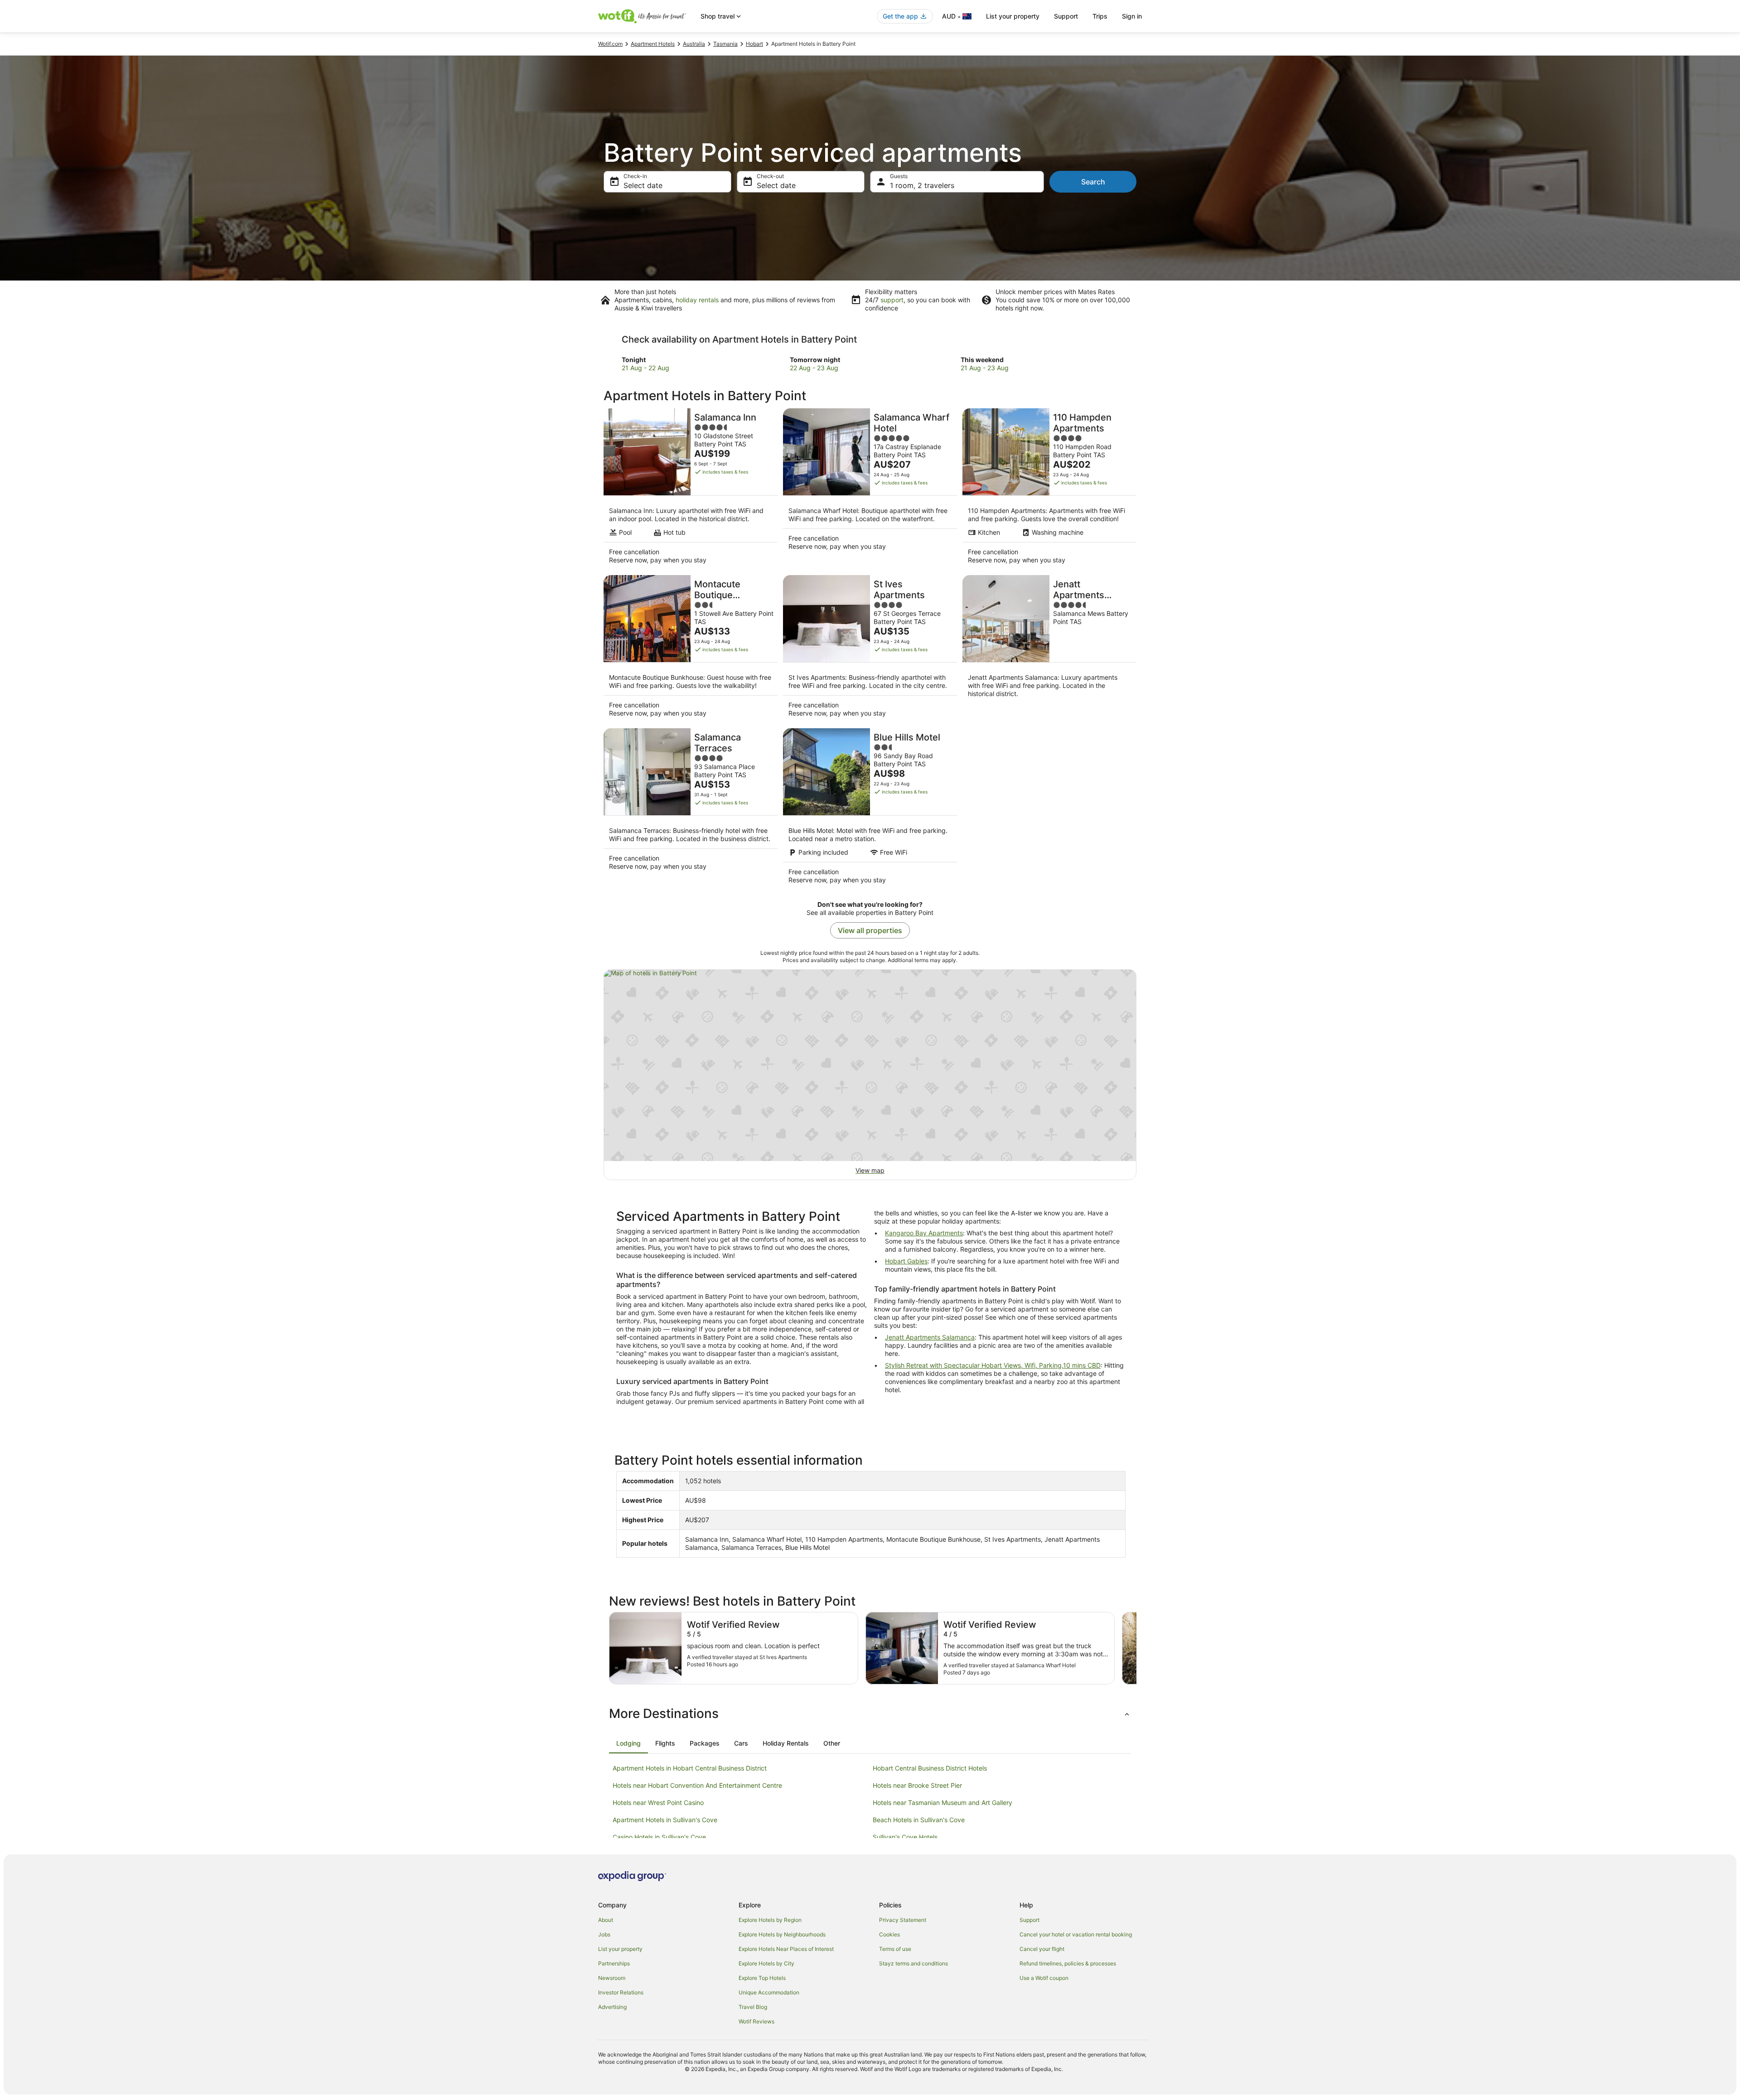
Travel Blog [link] (753, 2007)
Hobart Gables (906, 1261)
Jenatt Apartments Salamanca (930, 1337)
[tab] (628, 1743)
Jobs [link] (604, 1934)
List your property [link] (620, 1949)
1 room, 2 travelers (922, 185)
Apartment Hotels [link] (653, 44)
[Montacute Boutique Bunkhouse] (691, 649)
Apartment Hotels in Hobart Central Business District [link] (690, 1768)
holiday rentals (697, 300)
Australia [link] (694, 44)
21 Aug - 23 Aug (985, 368)
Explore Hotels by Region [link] (770, 1920)
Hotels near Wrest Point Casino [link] (658, 1802)
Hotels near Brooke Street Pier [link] (917, 1785)
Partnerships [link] (614, 1963)
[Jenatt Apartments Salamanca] (1049, 649)
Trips (1100, 16)
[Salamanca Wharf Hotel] (870, 489)
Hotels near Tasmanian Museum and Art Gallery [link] (942, 1802)
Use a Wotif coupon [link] (1044, 1978)
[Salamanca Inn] (691, 489)
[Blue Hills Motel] (870, 809)
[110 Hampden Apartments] (1049, 489)
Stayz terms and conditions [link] (913, 1963)
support (892, 300)
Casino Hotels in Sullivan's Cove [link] (659, 1837)
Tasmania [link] (725, 44)
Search (1093, 182)
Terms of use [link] (895, 1949)
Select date (643, 185)
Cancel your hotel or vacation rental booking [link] (1076, 1934)
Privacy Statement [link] (903, 1920)
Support (1066, 16)
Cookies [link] (889, 1934)
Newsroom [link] (612, 1978)
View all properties (870, 930)
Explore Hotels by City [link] (766, 1963)
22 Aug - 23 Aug (814, 368)
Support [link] (1029, 1920)
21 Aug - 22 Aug (645, 368)
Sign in (1132, 16)
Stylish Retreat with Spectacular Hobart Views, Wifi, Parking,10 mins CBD (993, 1365)
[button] (870, 1713)
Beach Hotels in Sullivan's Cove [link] (919, 1820)
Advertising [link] (612, 2007)
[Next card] (1136, 1648)
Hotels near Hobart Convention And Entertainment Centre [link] (697, 1785)
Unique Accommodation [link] (769, 1992)
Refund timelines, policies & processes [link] (1068, 1963)
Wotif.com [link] (610, 44)
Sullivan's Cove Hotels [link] (905, 1837)
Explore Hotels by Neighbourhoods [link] (782, 1934)
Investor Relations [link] (621, 1992)
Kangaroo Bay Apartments (924, 1233)
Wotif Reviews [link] (756, 2021)
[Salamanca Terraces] (691, 809)
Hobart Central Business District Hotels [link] (930, 1768)
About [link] (606, 1920)
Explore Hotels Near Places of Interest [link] (786, 1949)
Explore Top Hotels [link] (762, 1978)
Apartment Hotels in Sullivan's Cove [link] (665, 1820)
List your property (1013, 16)
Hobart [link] (754, 44)
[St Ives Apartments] (870, 649)
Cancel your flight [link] (1042, 1949)
